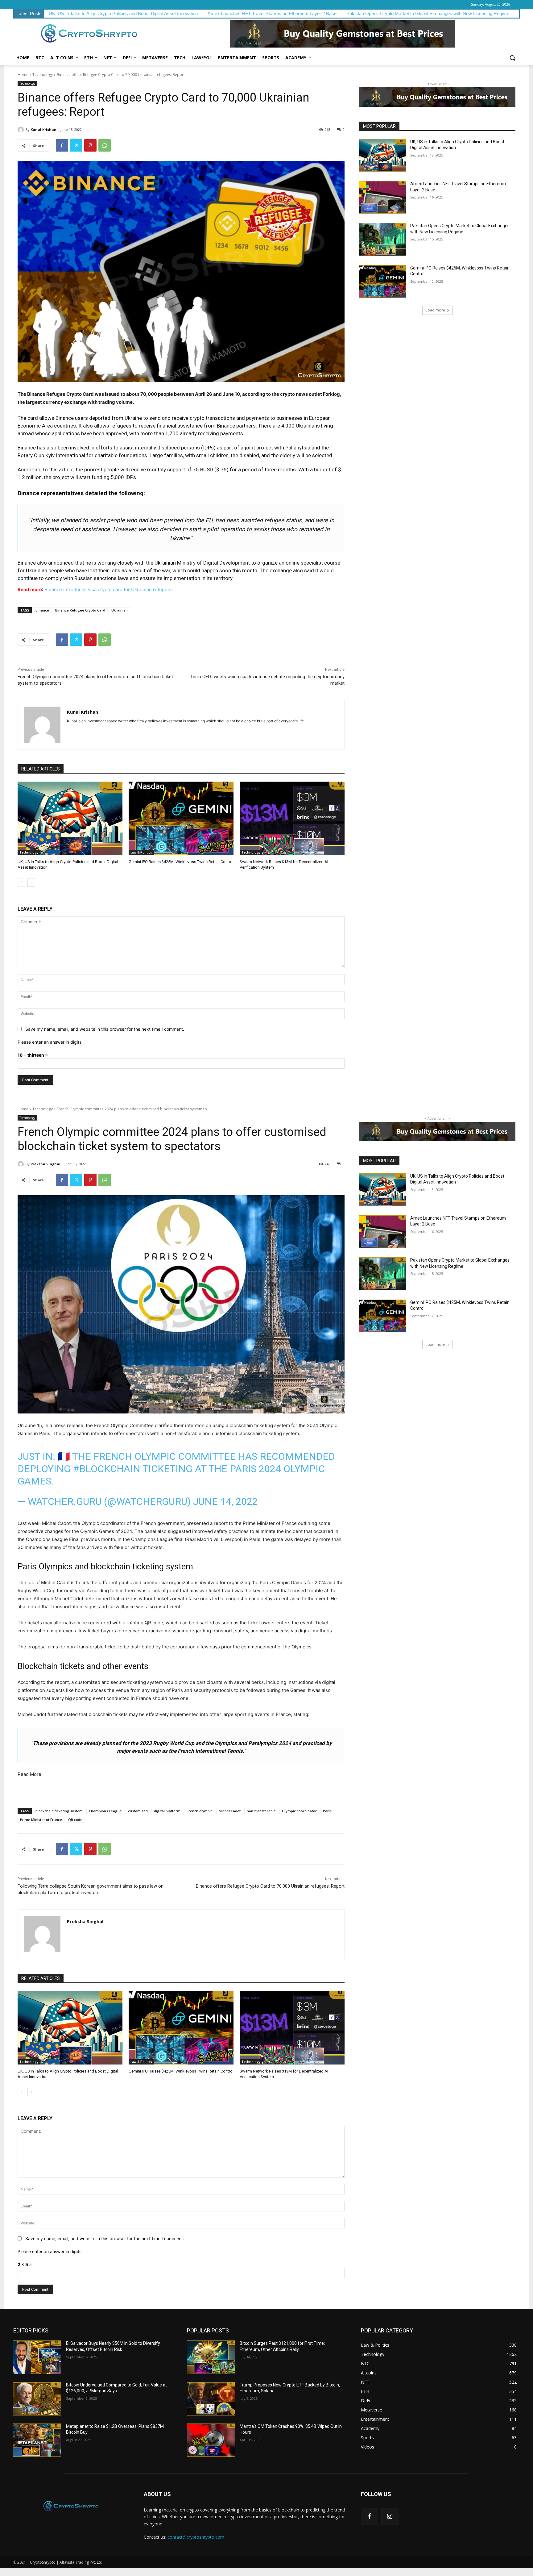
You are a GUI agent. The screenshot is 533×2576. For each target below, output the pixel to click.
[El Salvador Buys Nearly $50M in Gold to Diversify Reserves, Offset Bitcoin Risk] (37, 2357)
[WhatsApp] (105, 145)
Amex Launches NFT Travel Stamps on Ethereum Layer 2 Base (272, 13)
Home (23, 75)
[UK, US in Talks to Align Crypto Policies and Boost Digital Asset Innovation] (70, 818)
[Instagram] (390, 2517)
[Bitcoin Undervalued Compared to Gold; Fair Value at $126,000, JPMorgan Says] (37, 2399)
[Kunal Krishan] (22, 130)
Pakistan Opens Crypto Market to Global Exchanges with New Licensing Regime (428, 13)
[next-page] (31, 883)
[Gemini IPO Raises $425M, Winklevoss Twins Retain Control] (181, 818)
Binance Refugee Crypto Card (80, 610)
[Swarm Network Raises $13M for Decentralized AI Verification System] (292, 818)
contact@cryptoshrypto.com (196, 2537)
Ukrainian (120, 610)
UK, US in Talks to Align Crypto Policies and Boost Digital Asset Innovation (123, 13)
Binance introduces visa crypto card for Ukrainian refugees (109, 589)
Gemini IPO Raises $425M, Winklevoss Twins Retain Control (181, 862)
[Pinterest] (90, 145)
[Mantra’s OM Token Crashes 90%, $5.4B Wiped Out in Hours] (211, 2440)
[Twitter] (76, 145)
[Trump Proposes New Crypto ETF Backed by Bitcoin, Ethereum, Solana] (211, 2399)
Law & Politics (141, 852)
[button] (512, 58)
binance (42, 610)
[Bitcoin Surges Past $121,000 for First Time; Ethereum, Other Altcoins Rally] (211, 2357)
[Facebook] (62, 145)
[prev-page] (21, 883)
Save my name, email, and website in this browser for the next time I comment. (105, 1029)
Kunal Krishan (43, 129)
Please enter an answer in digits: (50, 1042)
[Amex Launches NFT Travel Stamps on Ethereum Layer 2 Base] (383, 197)
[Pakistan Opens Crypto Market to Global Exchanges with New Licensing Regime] (383, 239)
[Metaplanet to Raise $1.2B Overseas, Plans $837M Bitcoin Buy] (37, 2440)
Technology (43, 75)
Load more (435, 310)
